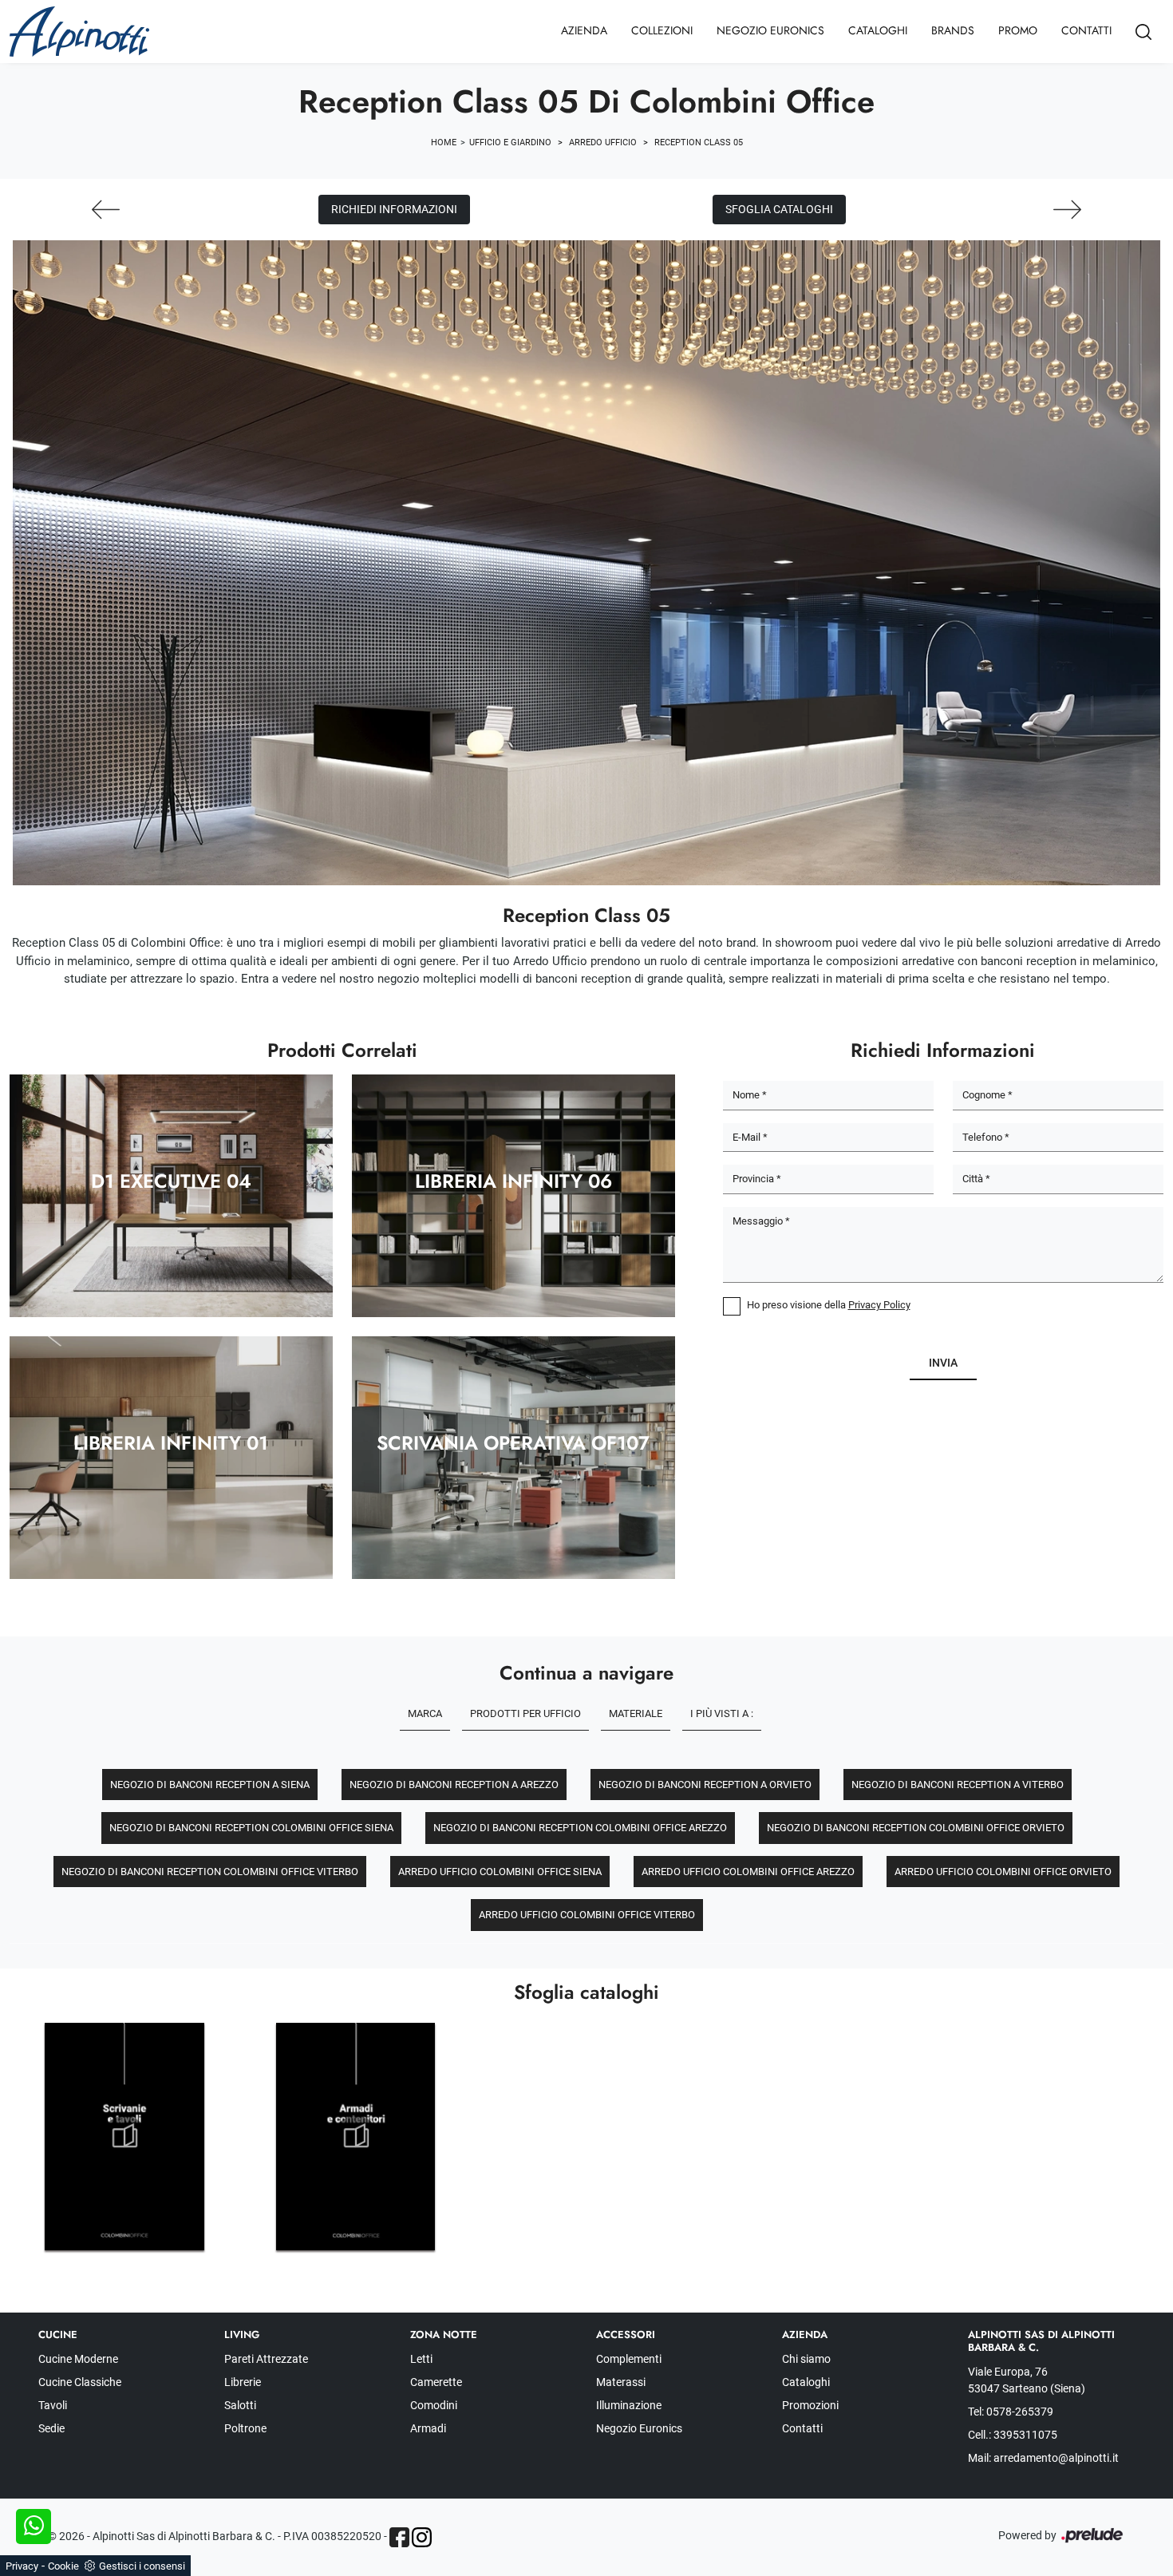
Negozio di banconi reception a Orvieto (705, 1785)
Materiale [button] (636, 1713)
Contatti (1086, 30)
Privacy (22, 2566)
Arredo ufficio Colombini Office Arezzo (748, 1872)
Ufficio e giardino (510, 142)
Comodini (434, 2405)
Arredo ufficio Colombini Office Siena (500, 1872)
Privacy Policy (879, 1305)
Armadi (428, 2428)
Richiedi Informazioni (394, 209)
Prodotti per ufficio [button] (525, 1713)
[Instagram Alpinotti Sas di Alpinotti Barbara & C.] (422, 2537)
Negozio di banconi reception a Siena (210, 1785)
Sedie (51, 2428)
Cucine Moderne (78, 2359)
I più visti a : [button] (722, 1713)
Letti (421, 2359)
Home (444, 142)
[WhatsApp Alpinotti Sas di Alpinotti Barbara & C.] (34, 2527)
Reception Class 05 (699, 142)
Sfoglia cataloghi (779, 209)
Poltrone (245, 2428)
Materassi (621, 2382)
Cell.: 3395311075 (1013, 2435)
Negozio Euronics (770, 30)
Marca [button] (425, 1713)
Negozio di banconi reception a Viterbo (958, 1785)
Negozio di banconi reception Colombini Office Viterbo (210, 1872)
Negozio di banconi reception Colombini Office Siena (251, 1828)
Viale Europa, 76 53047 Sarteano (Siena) (1027, 2380)
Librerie (243, 2382)
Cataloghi (878, 30)
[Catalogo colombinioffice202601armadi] (356, 2137)
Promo (1018, 30)
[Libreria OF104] (106, 210)
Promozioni (810, 2405)
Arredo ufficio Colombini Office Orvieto (1003, 1872)
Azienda (584, 30)
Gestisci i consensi (142, 2566)
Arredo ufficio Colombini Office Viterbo (587, 1915)
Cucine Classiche (80, 2382)
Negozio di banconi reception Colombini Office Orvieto (916, 1828)
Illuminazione (629, 2405)
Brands (953, 30)
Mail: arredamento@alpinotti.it (1043, 2458)
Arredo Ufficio (603, 142)
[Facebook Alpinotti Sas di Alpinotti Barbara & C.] (399, 2537)
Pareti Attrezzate (266, 2359)
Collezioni (662, 30)
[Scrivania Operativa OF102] (1067, 210)
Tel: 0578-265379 (1011, 2412)
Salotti (240, 2405)
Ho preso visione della (829, 1305)
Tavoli (53, 2405)
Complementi (629, 2359)
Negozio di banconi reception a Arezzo (454, 1785)
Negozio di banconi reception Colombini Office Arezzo (580, 1828)
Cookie (63, 2566)
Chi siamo (806, 2359)
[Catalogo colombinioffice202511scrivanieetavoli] (124, 2137)
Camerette (436, 2382)
